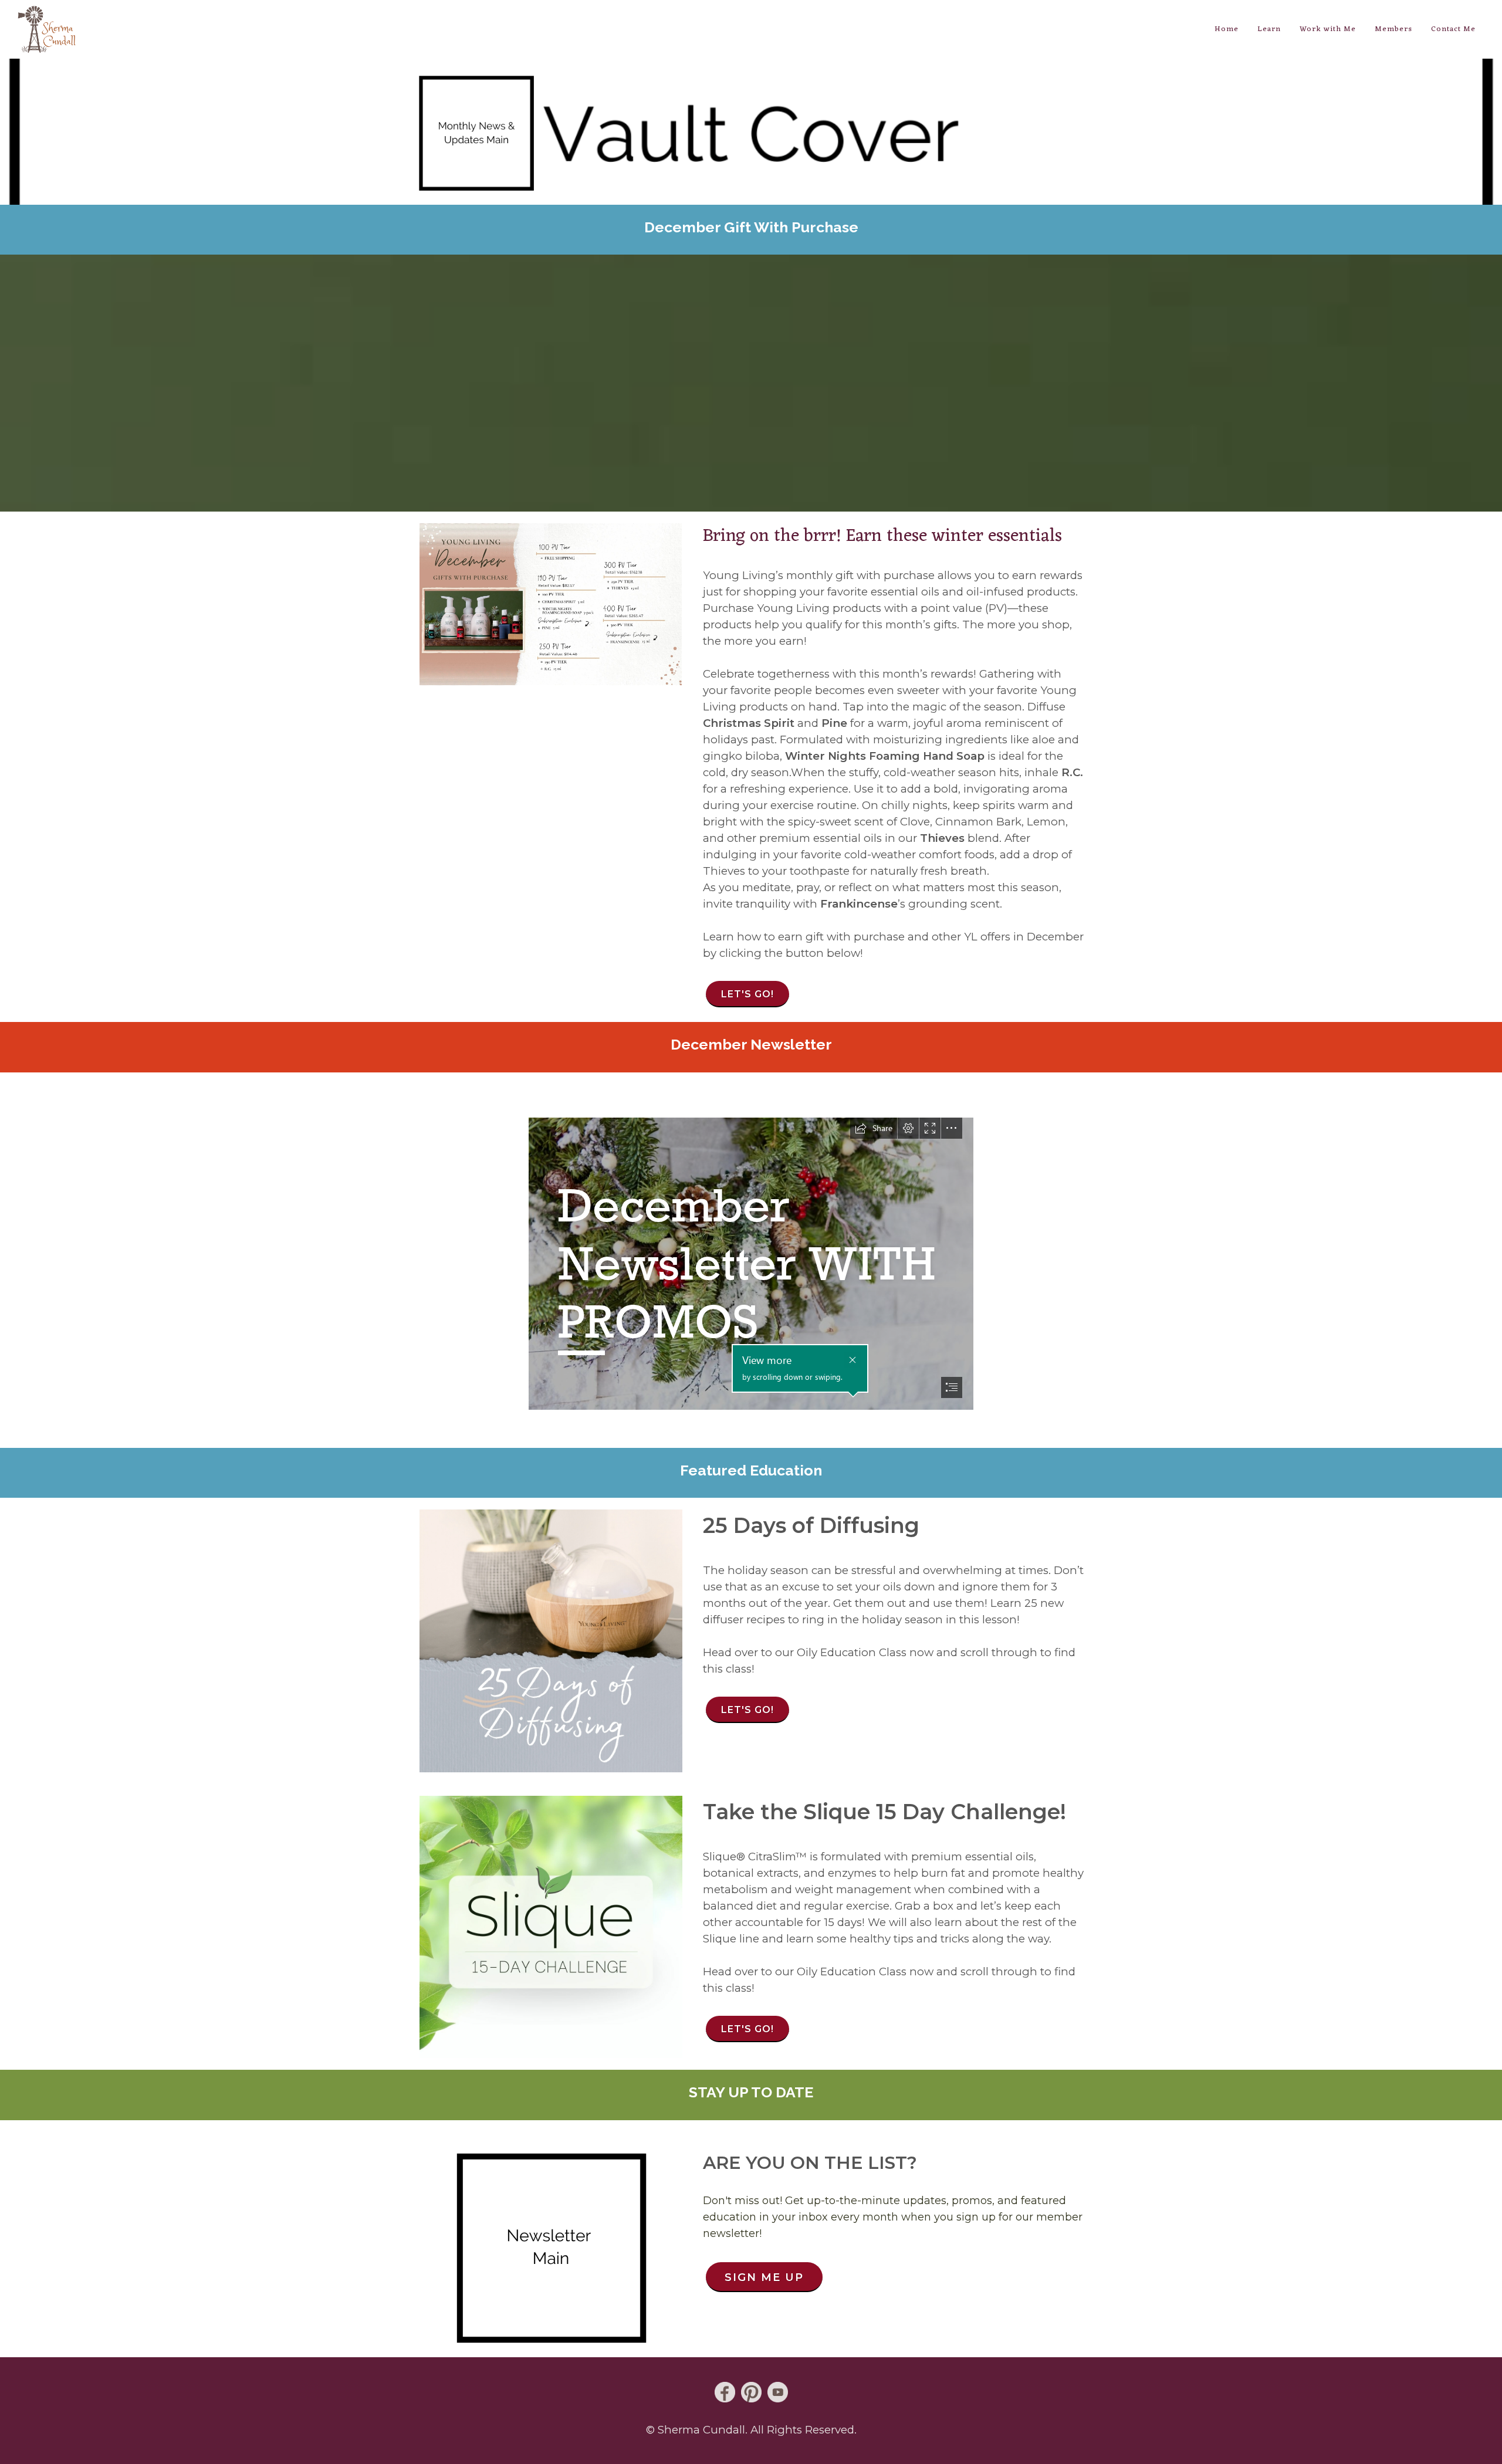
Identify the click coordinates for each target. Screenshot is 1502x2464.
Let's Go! (747, 994)
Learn (1269, 29)
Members (1393, 29)
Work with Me (1328, 29)
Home (1227, 29)
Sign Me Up (764, 2277)
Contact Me (1453, 29)
